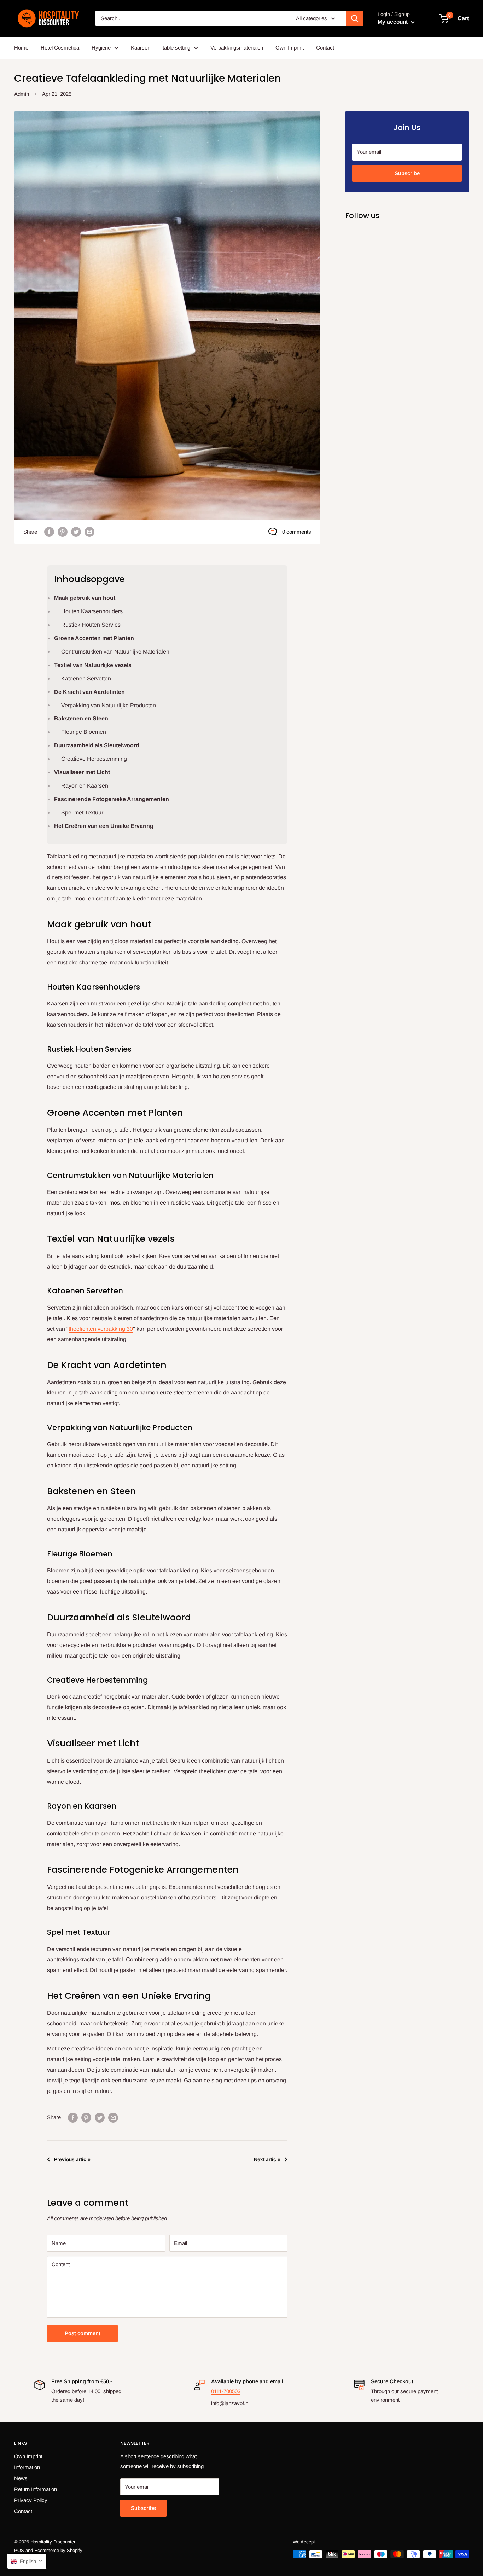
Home (21, 48)
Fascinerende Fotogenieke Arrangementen (112, 799)
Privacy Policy (31, 2500)
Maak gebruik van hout (85, 598)
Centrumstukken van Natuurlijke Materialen (115, 652)
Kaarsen (141, 48)
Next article (267, 2159)
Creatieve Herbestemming (94, 759)
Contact (325, 48)
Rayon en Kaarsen (85, 786)
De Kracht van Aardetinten (89, 692)
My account (393, 22)
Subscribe (407, 173)
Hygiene (101, 48)
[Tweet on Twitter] (76, 532)
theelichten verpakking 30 (101, 1329)
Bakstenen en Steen (81, 718)
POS (19, 2550)
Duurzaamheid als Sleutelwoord (97, 745)
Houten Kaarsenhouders (92, 611)
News (21, 2478)
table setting (176, 48)
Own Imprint (290, 48)
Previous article (72, 2159)
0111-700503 (226, 2391)
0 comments (297, 532)
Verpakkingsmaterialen (237, 48)
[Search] (355, 18)
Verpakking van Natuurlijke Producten (109, 705)
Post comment (83, 2333)
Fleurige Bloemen (84, 732)
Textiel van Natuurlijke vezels (93, 665)
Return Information (36, 2489)
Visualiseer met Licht (82, 772)
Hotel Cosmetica (60, 48)
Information (27, 2467)
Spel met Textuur (82, 813)
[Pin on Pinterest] (63, 532)
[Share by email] (89, 532)
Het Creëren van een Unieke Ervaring (104, 826)
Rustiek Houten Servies (91, 625)
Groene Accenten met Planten (94, 638)
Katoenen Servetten (86, 678)
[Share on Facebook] (49, 532)
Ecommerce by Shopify (58, 2550)
